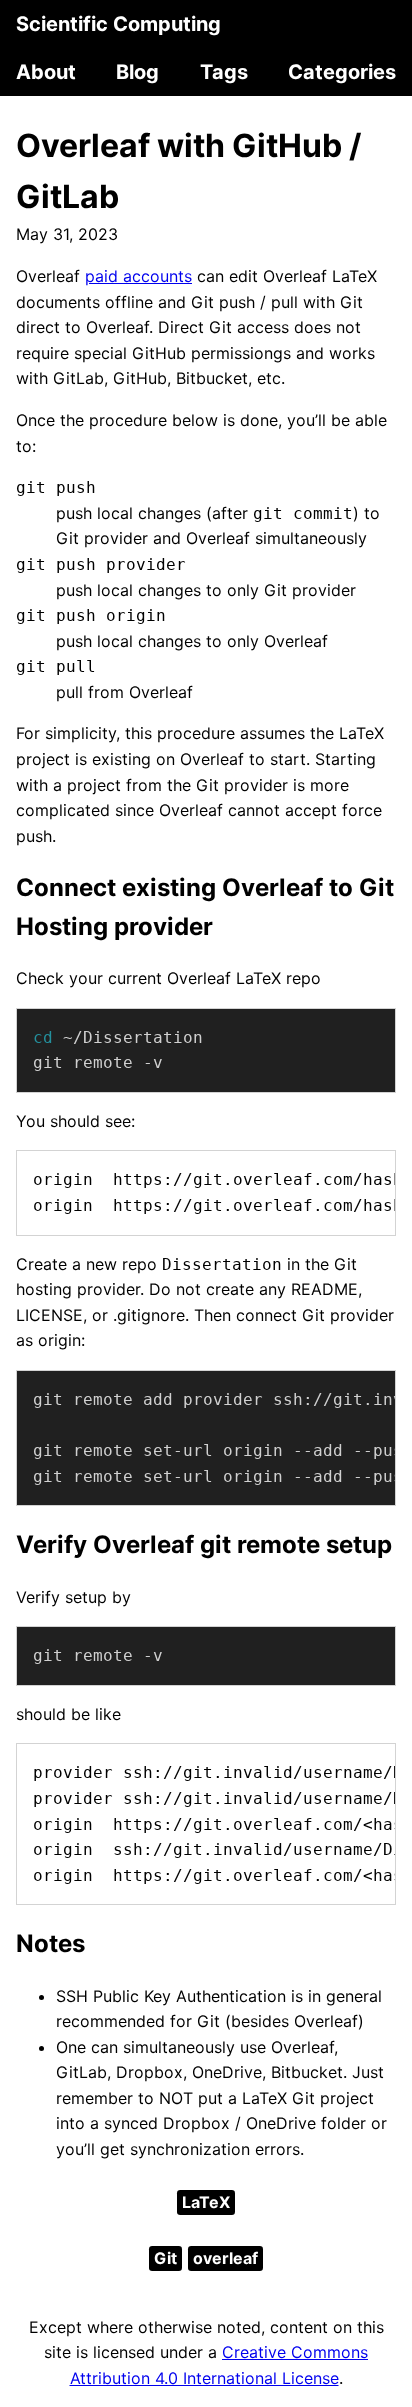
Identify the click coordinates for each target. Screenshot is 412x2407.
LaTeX (206, 2202)
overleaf (225, 2258)
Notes (50, 1943)
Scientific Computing (118, 24)
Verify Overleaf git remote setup (204, 1544)
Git (165, 2258)
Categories (342, 72)
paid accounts (138, 276)
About (46, 72)
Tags (224, 72)
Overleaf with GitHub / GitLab (188, 171)
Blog (137, 72)
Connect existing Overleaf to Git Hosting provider (205, 906)
